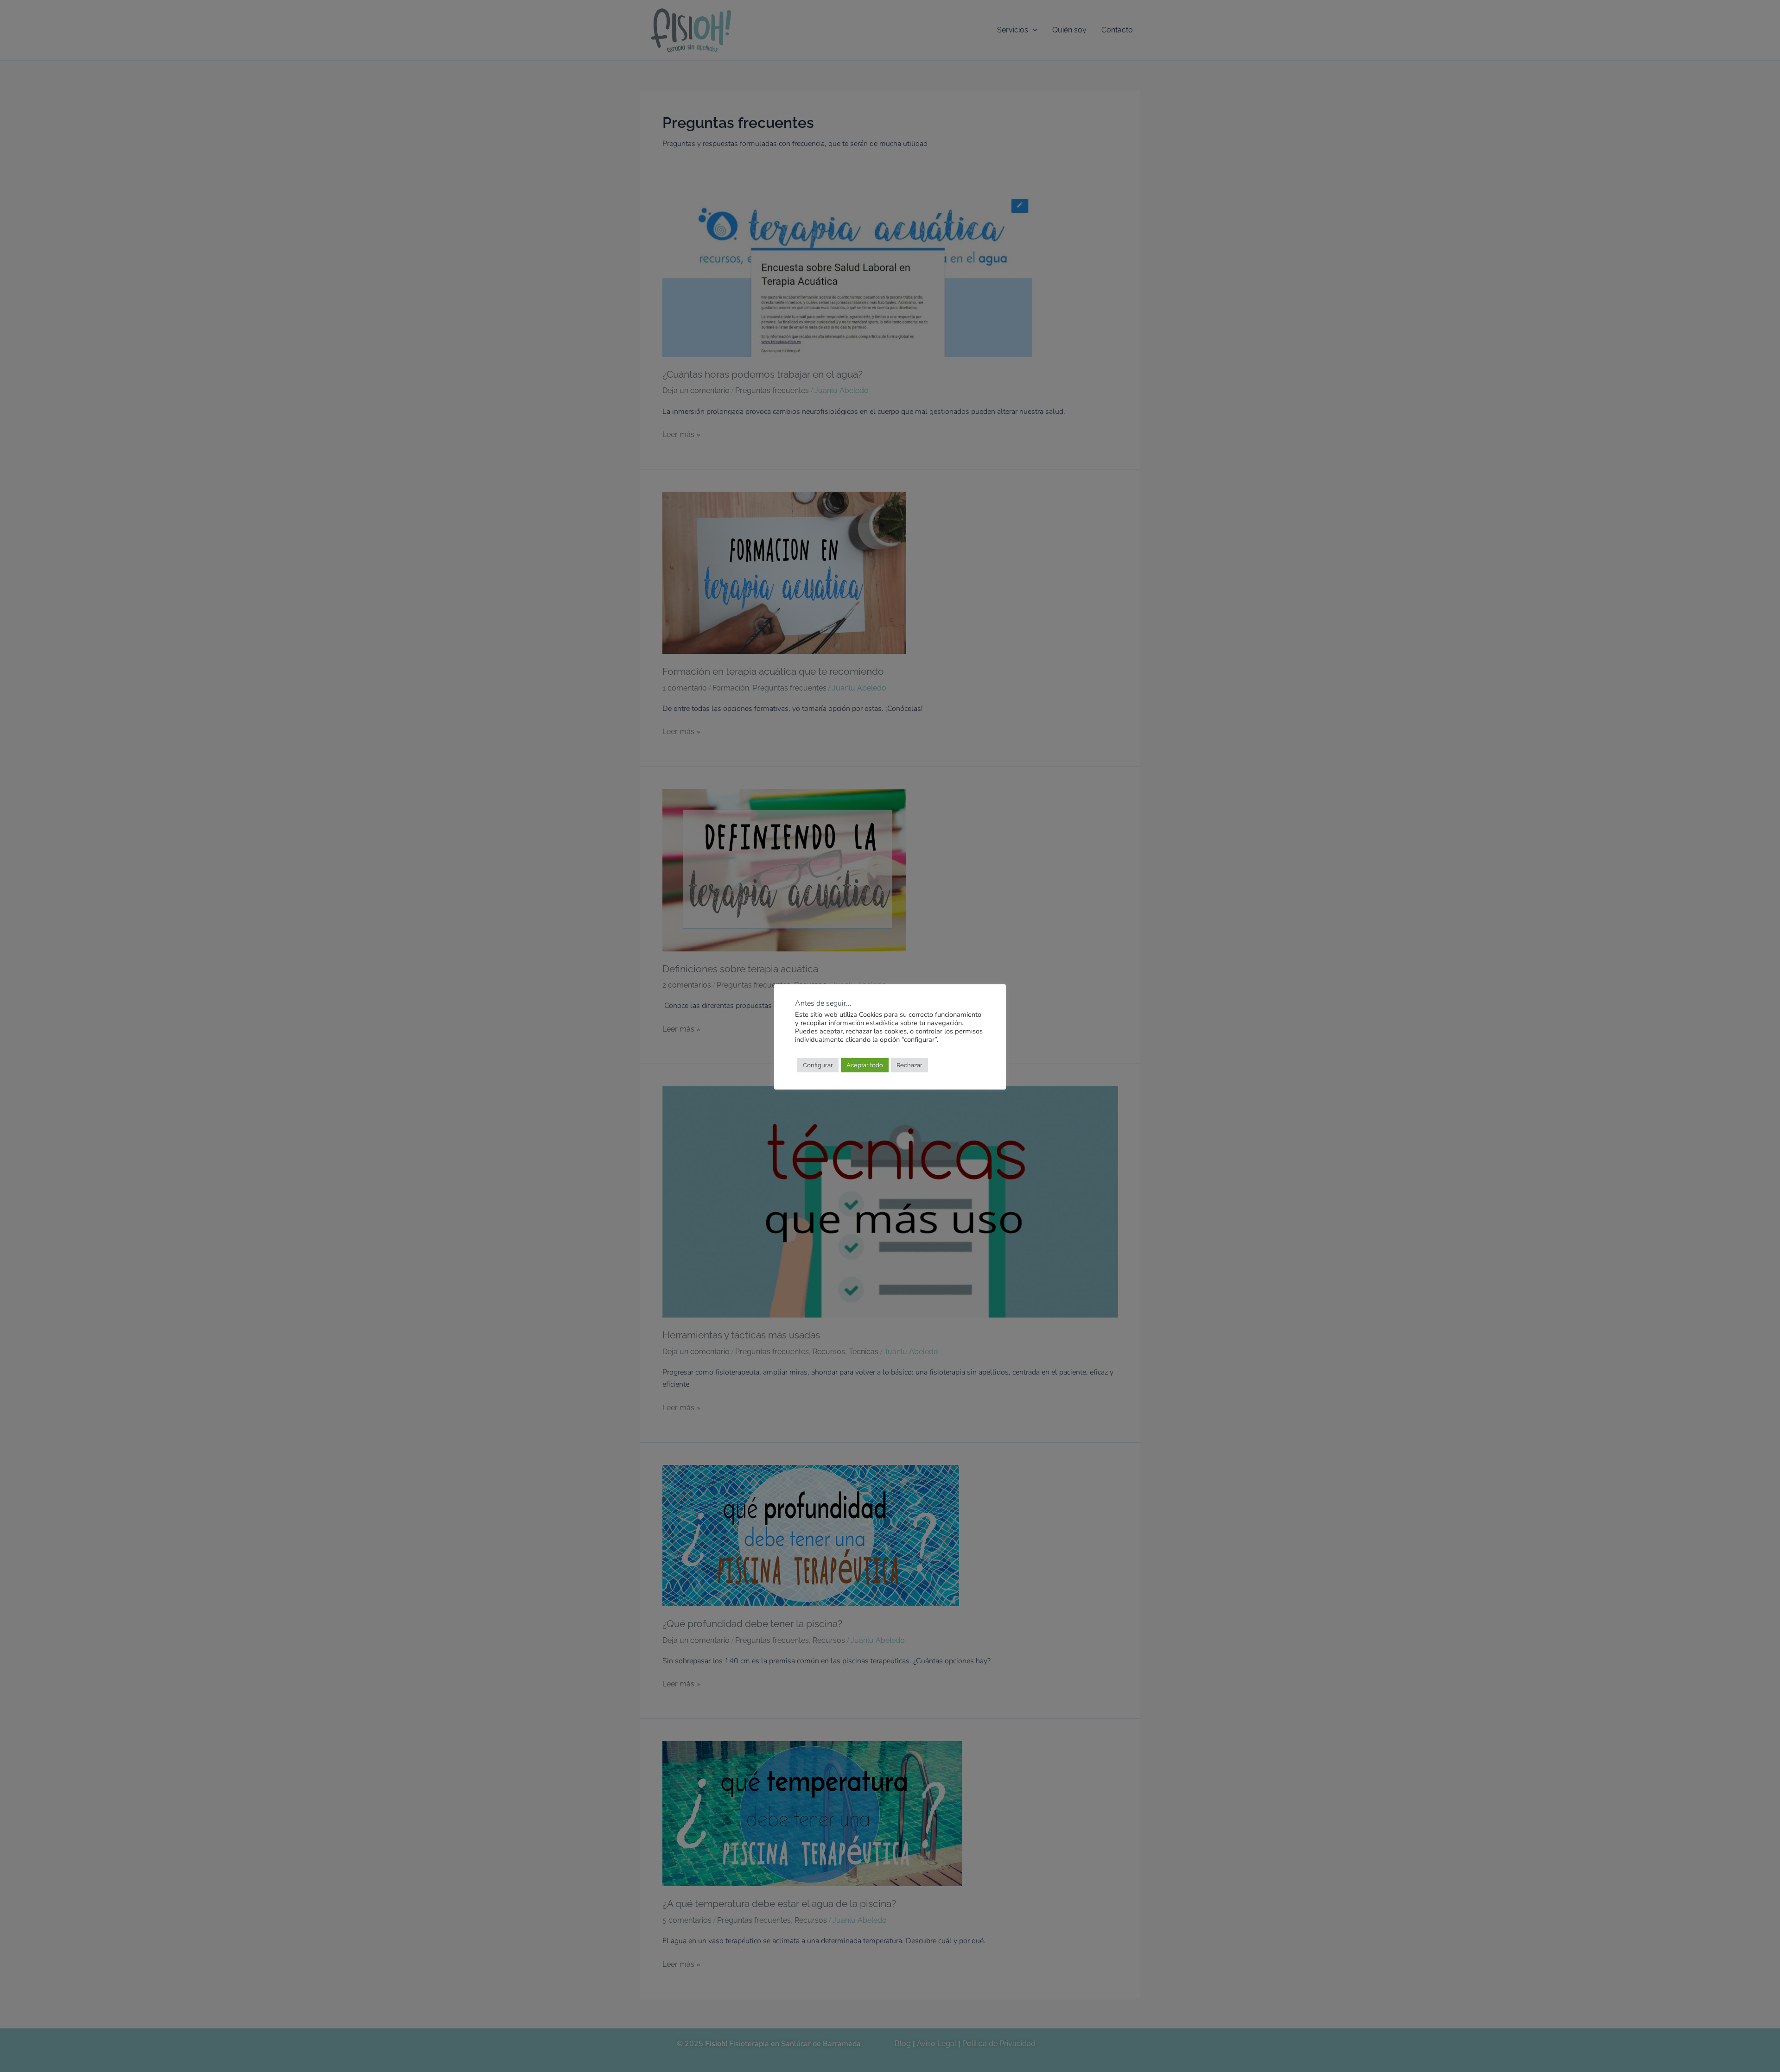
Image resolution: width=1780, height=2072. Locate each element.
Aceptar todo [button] (865, 1065)
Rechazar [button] (909, 1065)
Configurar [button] (818, 1065)
